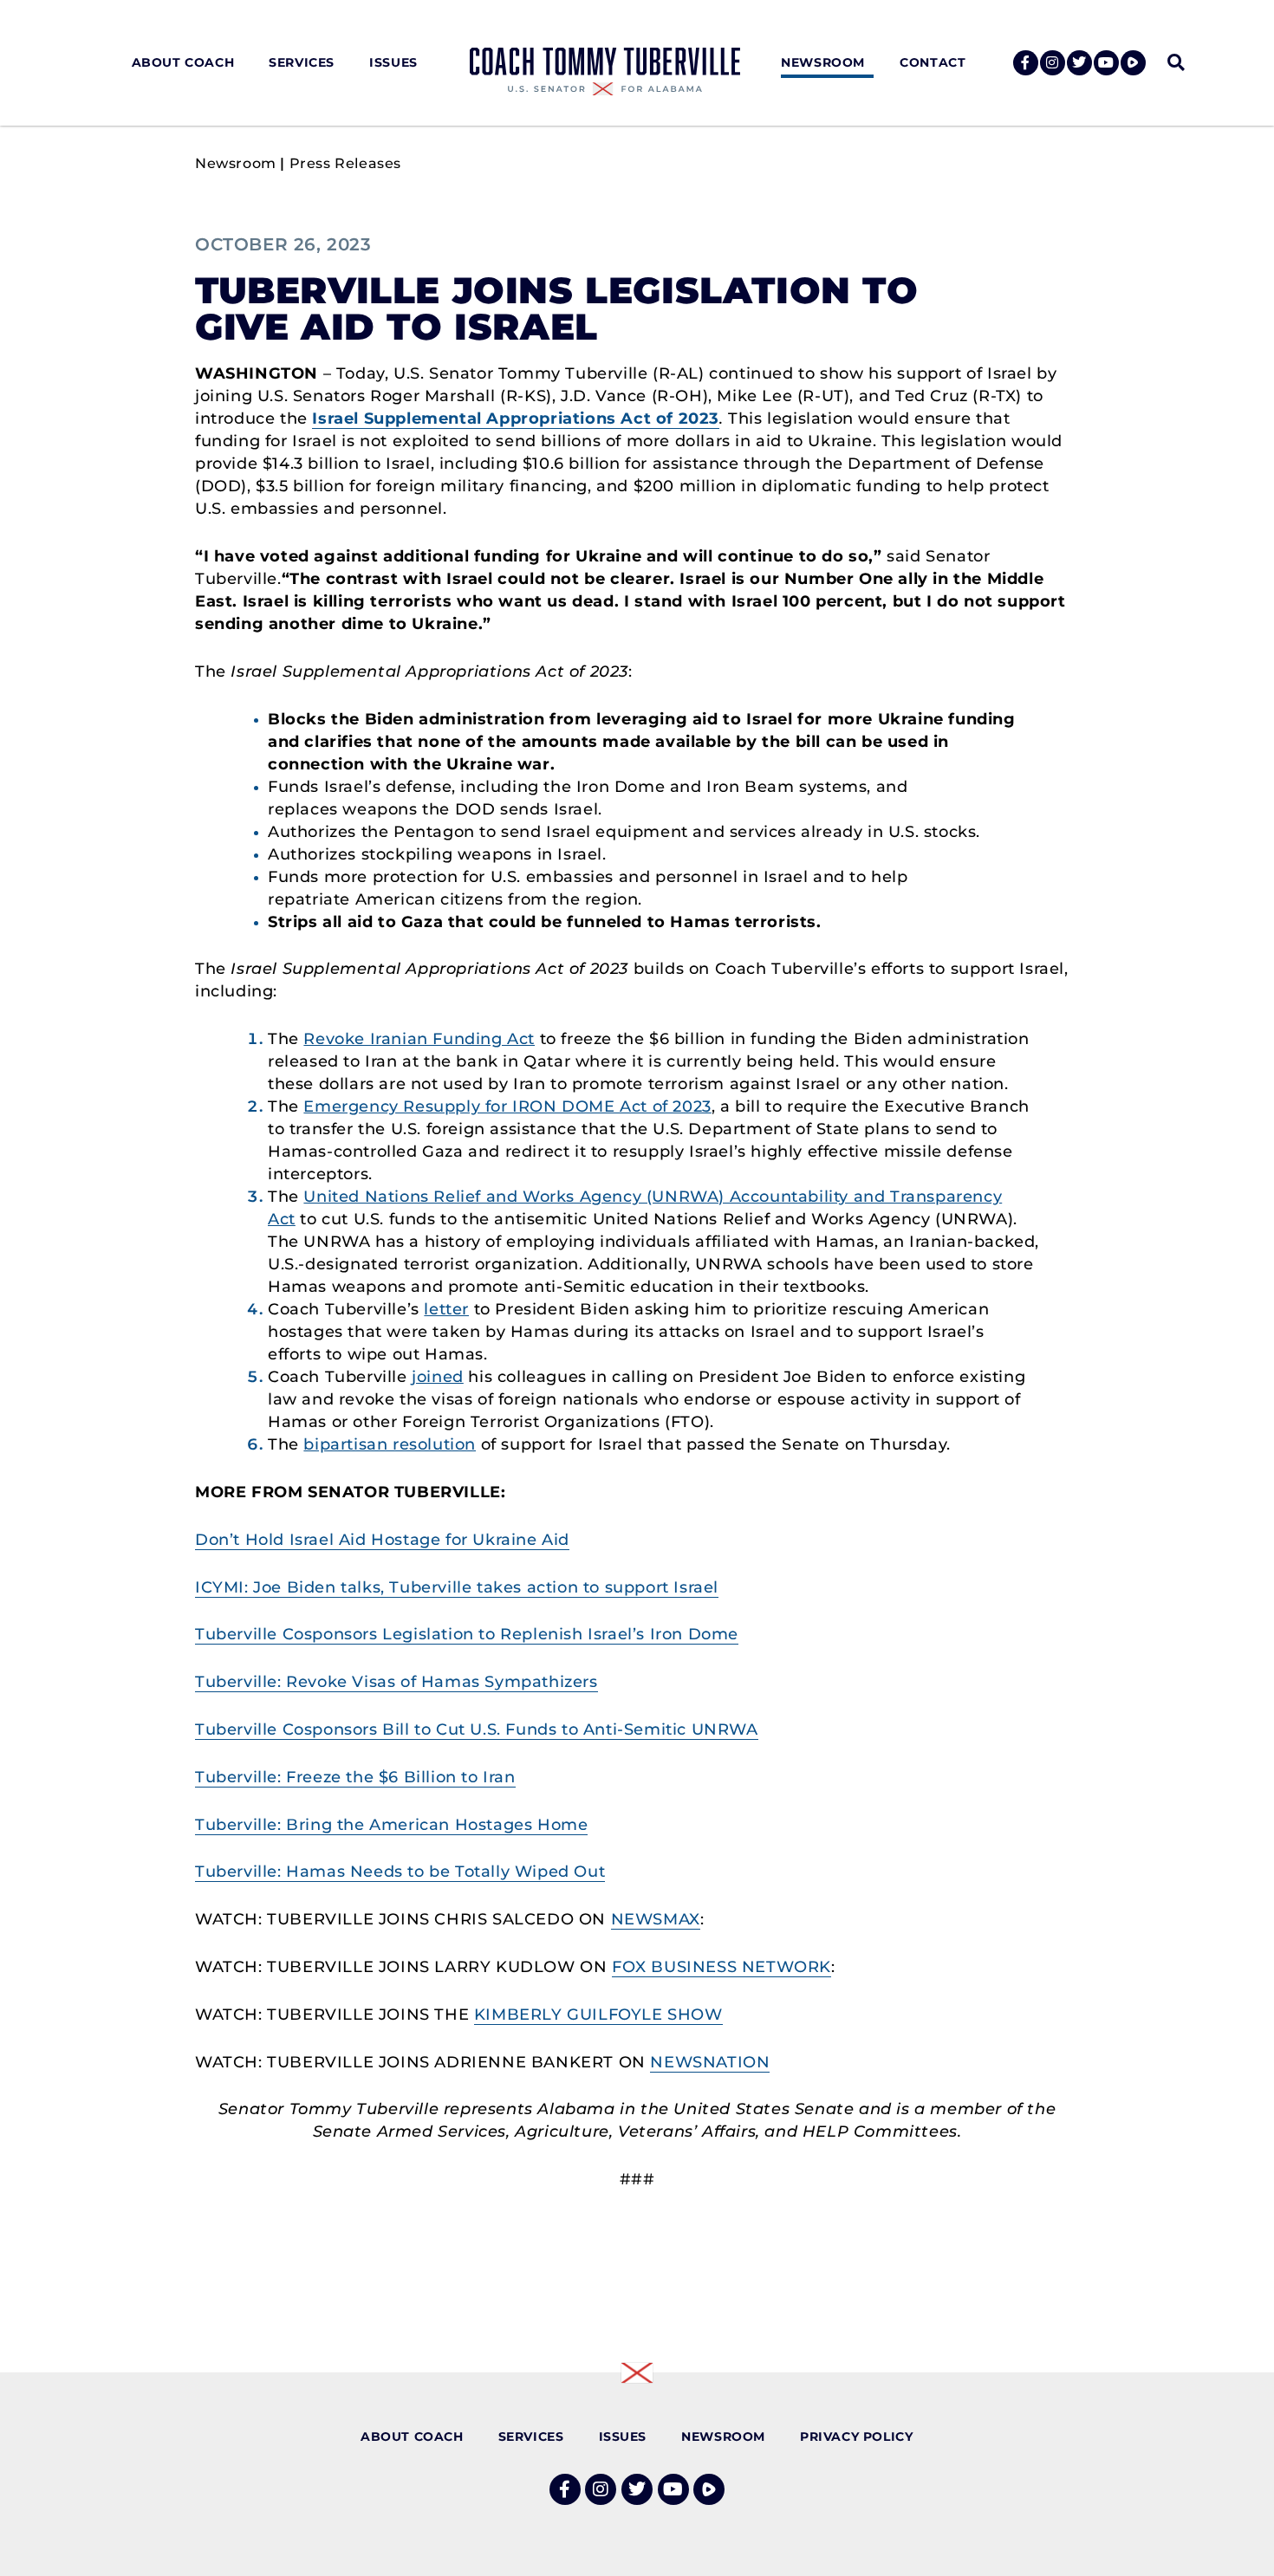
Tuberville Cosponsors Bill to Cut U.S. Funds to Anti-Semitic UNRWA (477, 1729)
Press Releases (345, 163)
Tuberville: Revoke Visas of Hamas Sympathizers (396, 1682)
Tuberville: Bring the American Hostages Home (391, 1825)
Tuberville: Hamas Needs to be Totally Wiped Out (400, 1872)
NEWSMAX (656, 1919)
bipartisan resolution (390, 1444)
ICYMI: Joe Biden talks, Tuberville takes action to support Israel (457, 1587)
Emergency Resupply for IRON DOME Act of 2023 (507, 1106)
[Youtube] (1106, 63)
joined (438, 1377)
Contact (933, 62)
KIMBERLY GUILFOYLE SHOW (598, 2015)
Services (302, 62)
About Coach (183, 62)
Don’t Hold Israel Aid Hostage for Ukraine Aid (382, 1540)
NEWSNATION (710, 2062)
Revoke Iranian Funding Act (419, 1039)
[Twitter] (1079, 63)
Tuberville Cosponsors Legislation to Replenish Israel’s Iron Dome (467, 1634)
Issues (393, 62)
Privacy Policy (856, 2436)
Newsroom (823, 62)
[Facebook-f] (1026, 63)
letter (446, 1309)
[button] (1176, 63)
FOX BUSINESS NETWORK (721, 1967)
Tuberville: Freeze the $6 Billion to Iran (355, 1777)
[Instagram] (1053, 63)
